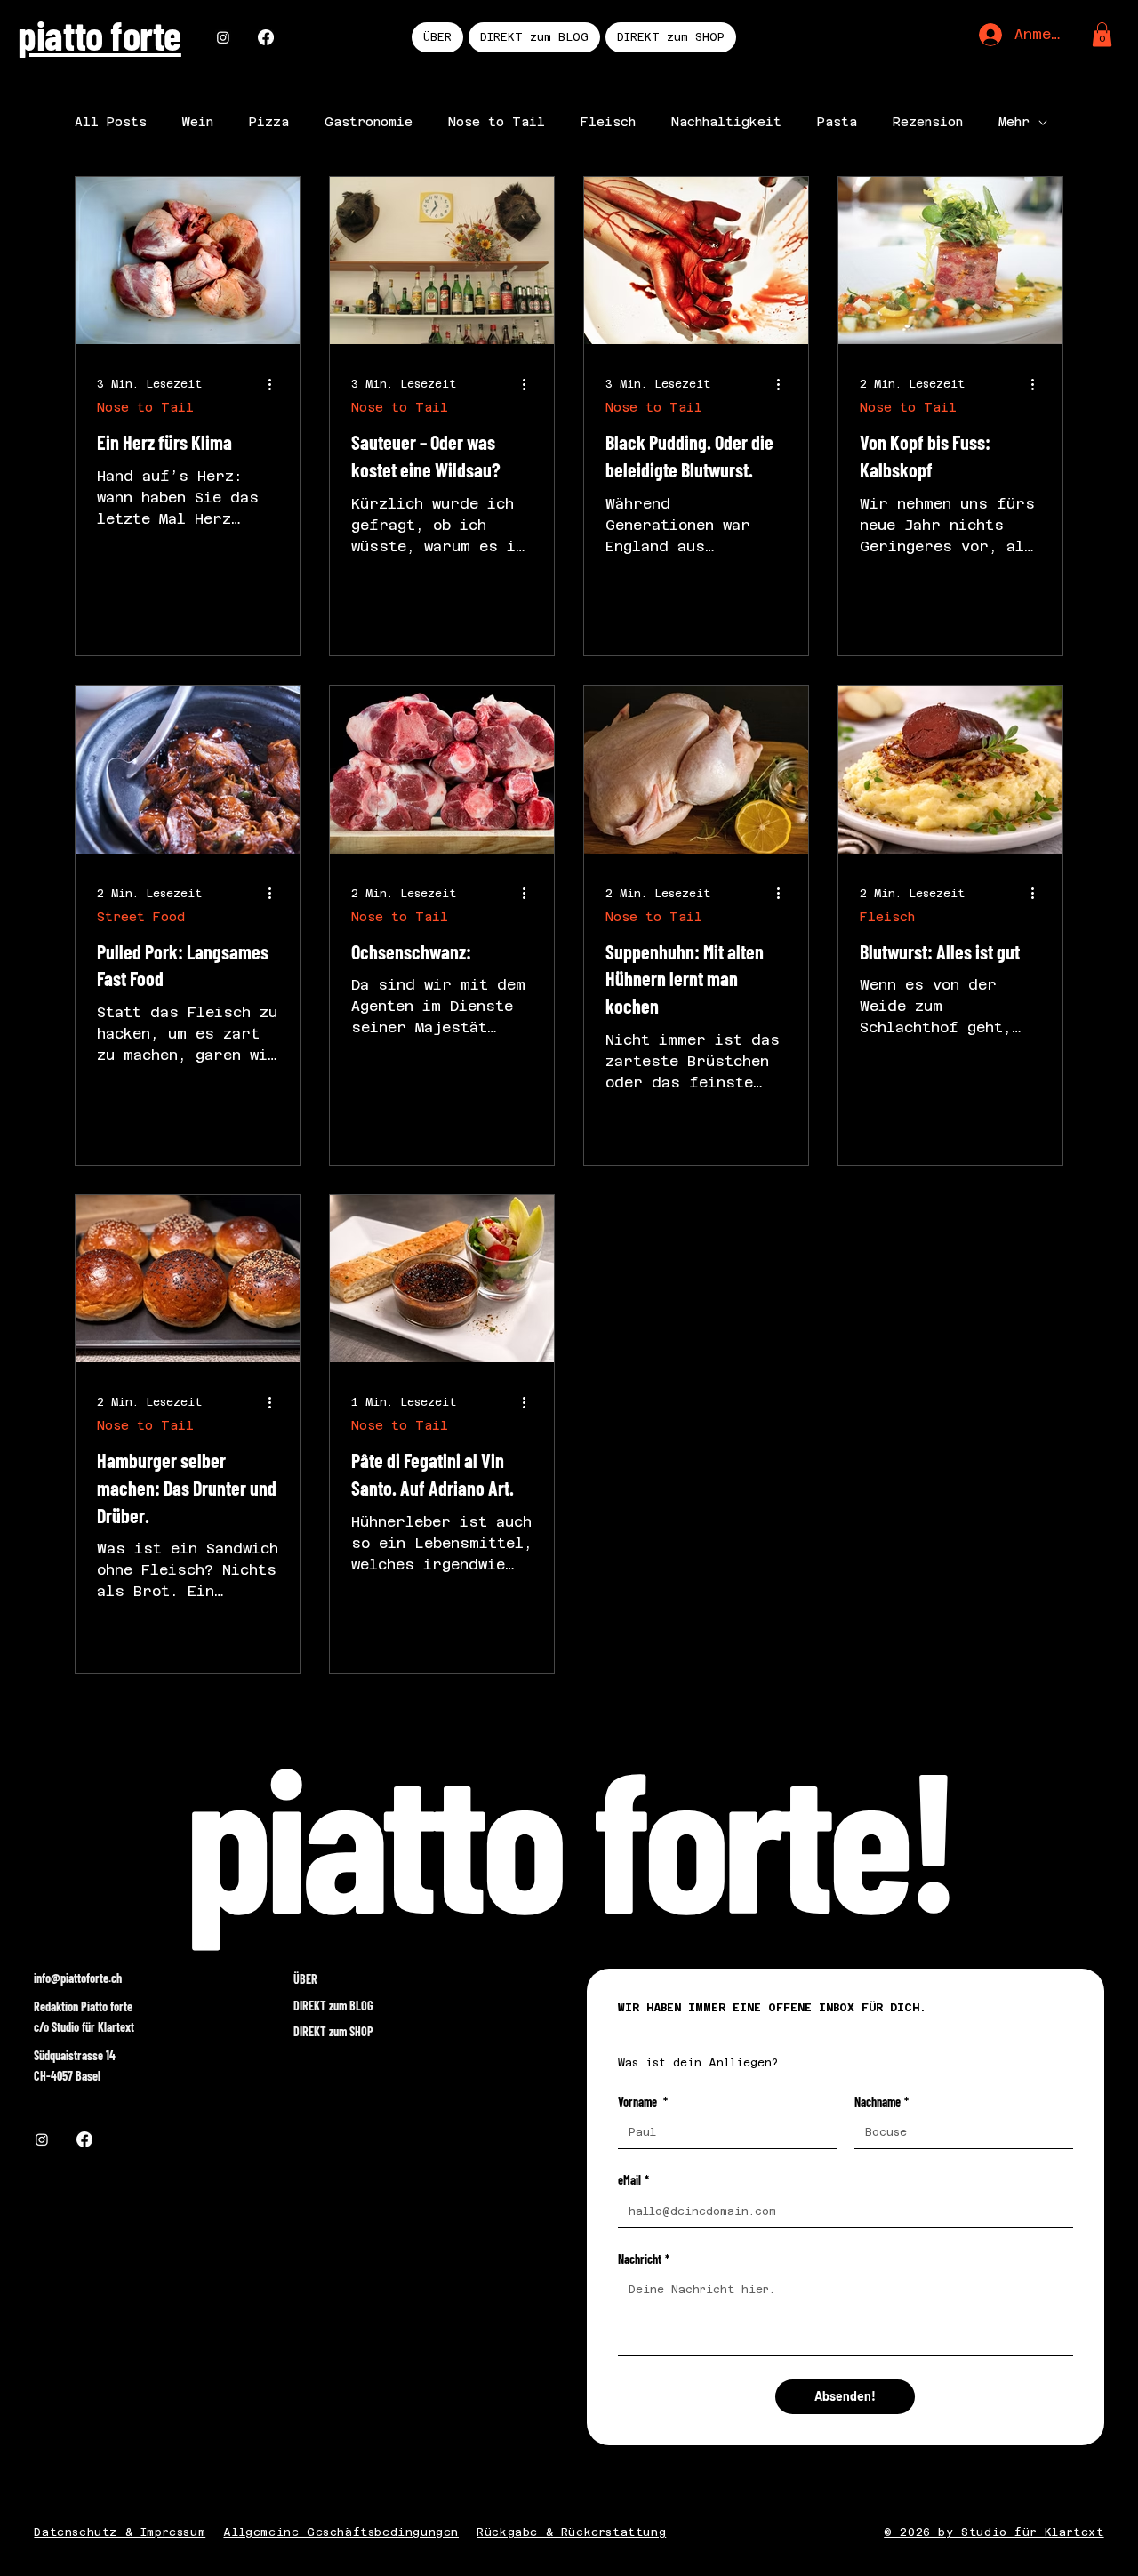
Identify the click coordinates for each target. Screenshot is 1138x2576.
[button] (1102, 34)
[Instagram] (223, 37)
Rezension (928, 122)
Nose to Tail (497, 122)
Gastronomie (369, 122)
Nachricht (644, 2259)
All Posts (111, 122)
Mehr (1014, 122)
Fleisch (608, 122)
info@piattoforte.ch (78, 1978)
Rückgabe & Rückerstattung (571, 2532)
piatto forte (99, 34)
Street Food (141, 917)
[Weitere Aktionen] (276, 384)
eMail (633, 2180)
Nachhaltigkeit (726, 122)
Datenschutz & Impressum (120, 2532)
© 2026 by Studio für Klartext (994, 2532)
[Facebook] (266, 37)
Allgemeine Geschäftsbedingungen (341, 2532)
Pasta (837, 122)
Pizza (269, 122)
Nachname (882, 2102)
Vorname (643, 2102)
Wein (198, 122)
